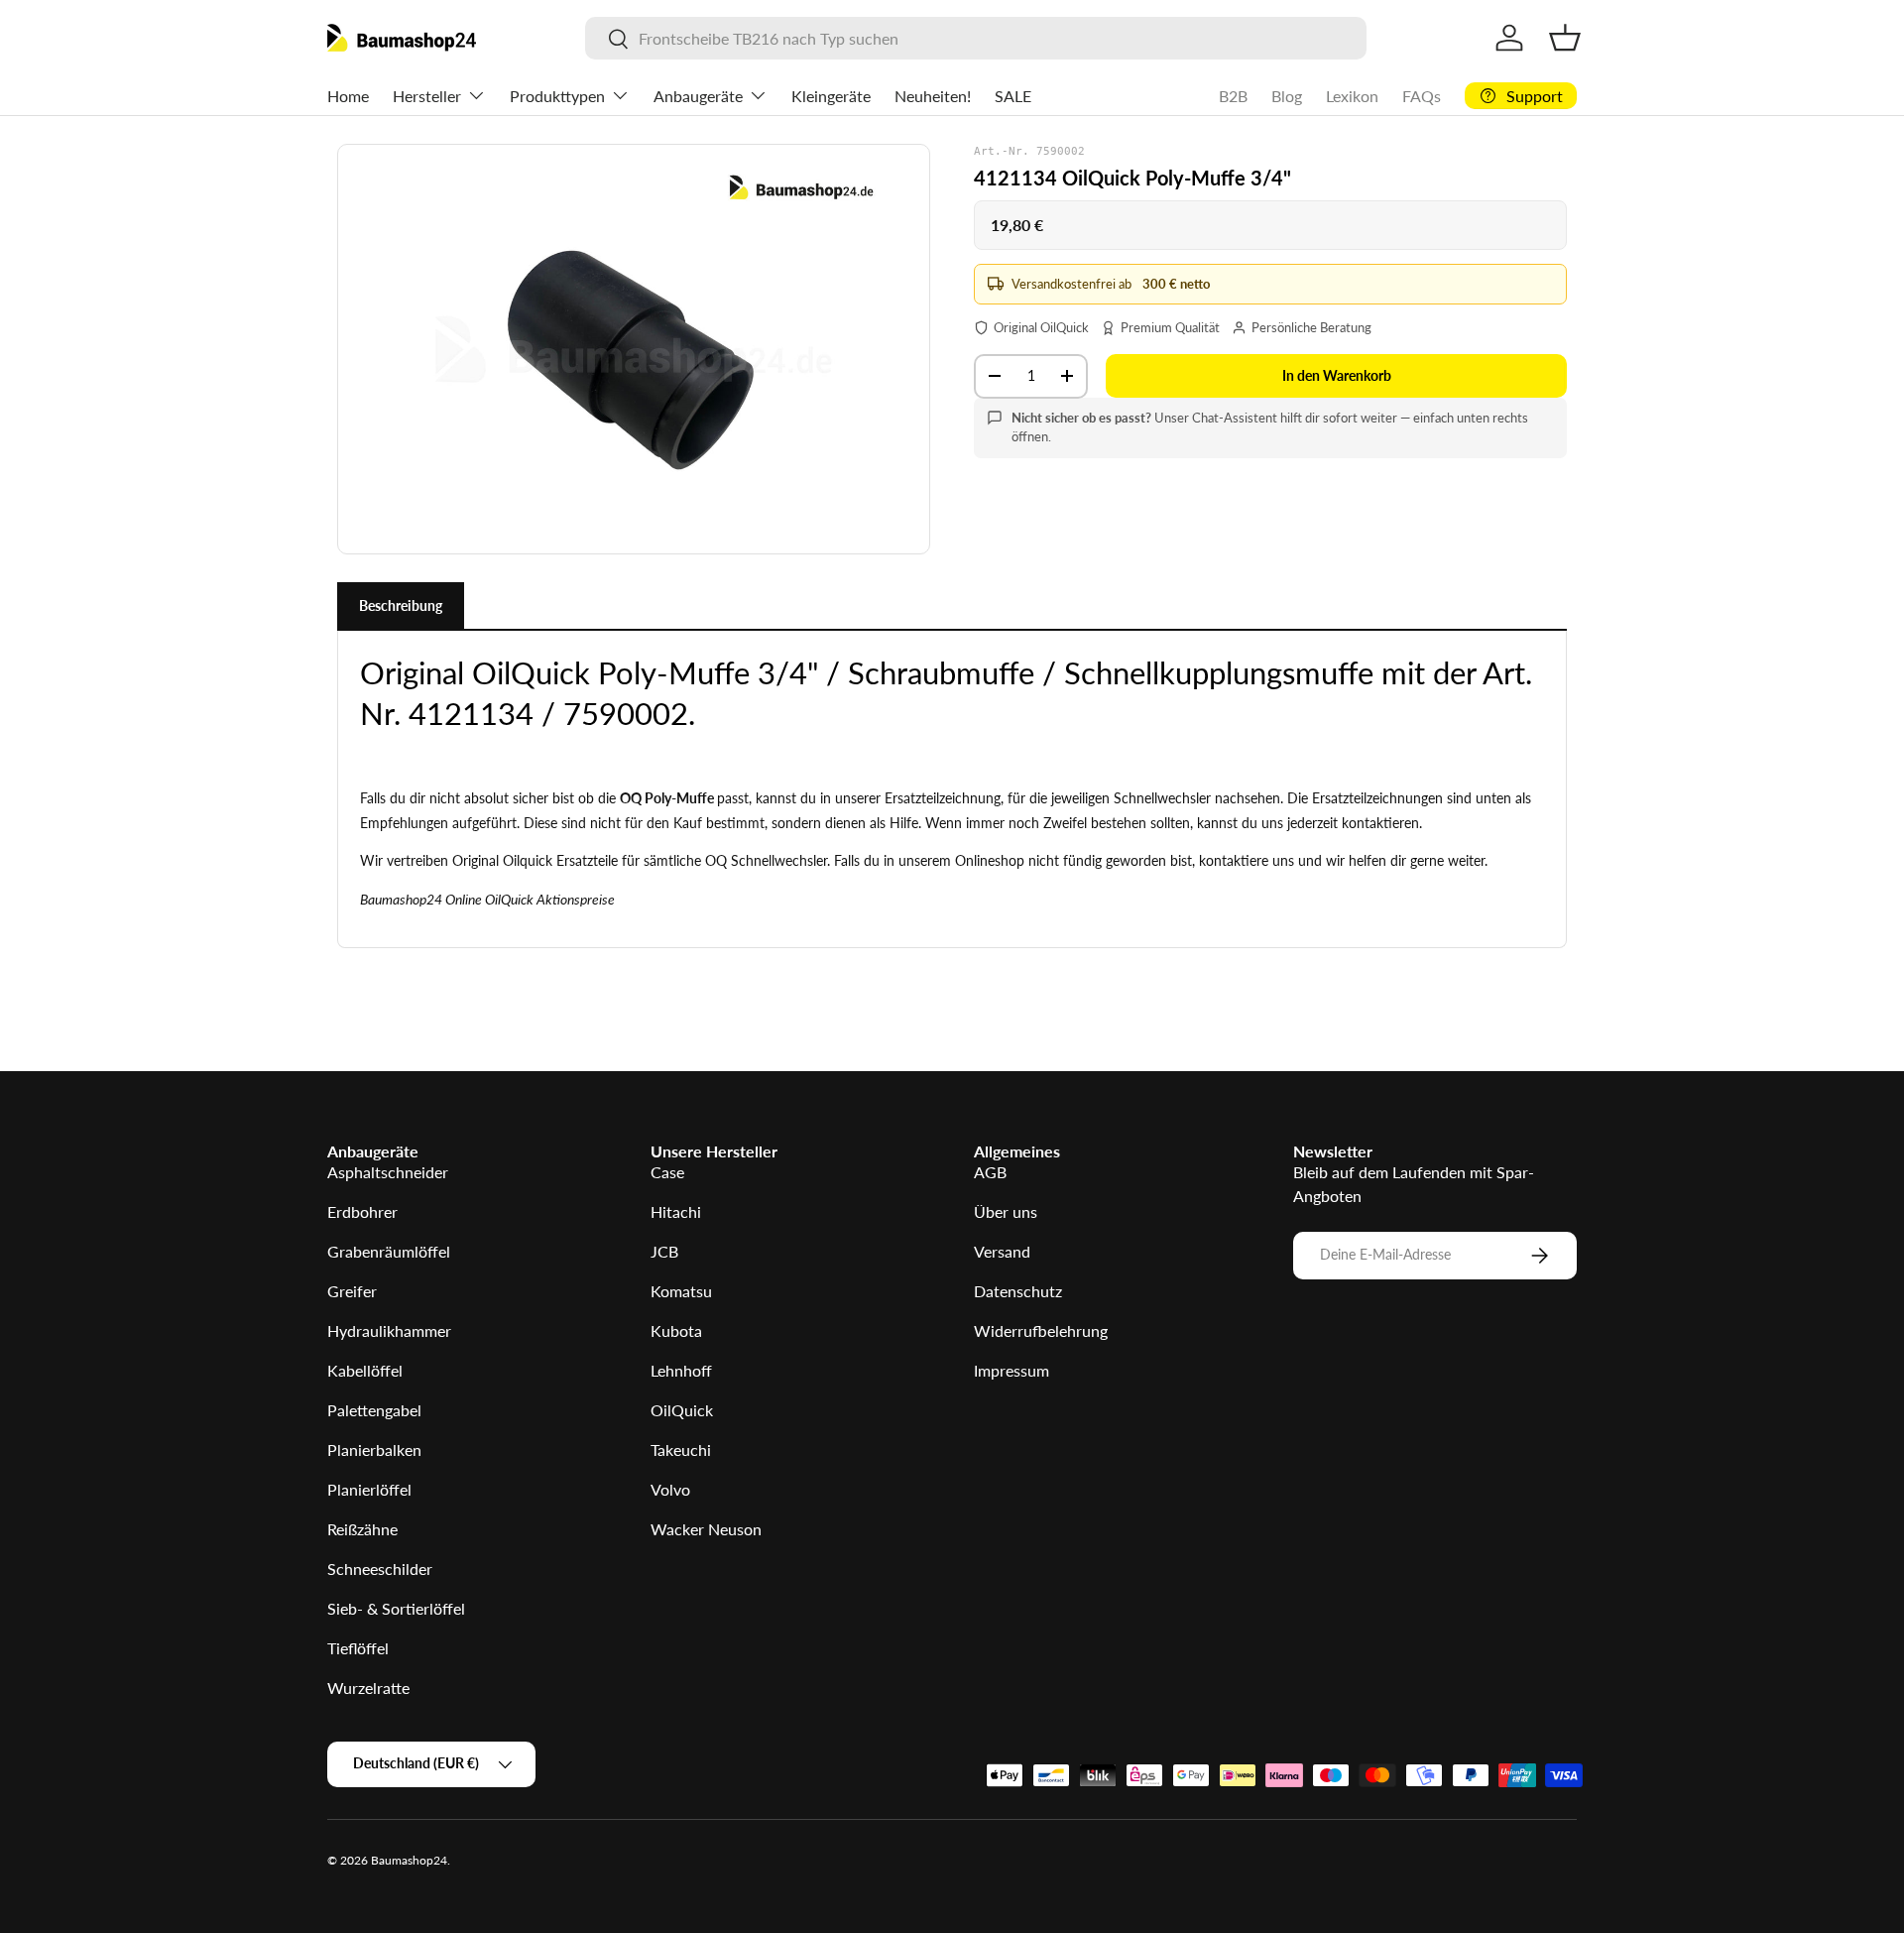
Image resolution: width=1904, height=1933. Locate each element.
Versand (1002, 1251)
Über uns (1006, 1211)
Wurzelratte (368, 1688)
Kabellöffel (365, 1370)
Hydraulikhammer (389, 1330)
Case (667, 1172)
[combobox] (975, 38)
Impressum (1011, 1370)
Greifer (352, 1291)
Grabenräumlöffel (389, 1251)
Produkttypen (557, 96)
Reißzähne (362, 1529)
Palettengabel (374, 1410)
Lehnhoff (681, 1370)
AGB (990, 1172)
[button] (1565, 38)
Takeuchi (681, 1450)
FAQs (1422, 96)
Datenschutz (1018, 1291)
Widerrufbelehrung (1041, 1330)
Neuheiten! (933, 96)
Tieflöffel (358, 1648)
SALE (1013, 96)
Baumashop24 (409, 1860)
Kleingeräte (831, 96)
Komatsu (681, 1291)
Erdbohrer (362, 1211)
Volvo (670, 1489)
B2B (1233, 96)
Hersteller (427, 96)
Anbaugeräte (698, 96)
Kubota (676, 1330)
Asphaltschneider (388, 1172)
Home (348, 96)
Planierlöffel (369, 1489)
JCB (664, 1251)
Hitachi (676, 1211)
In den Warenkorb (1337, 375)
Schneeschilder (380, 1569)
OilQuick (682, 1410)
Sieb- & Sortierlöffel (396, 1608)
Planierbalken (374, 1450)
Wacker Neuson (706, 1529)
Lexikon (1352, 96)
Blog (1287, 96)
